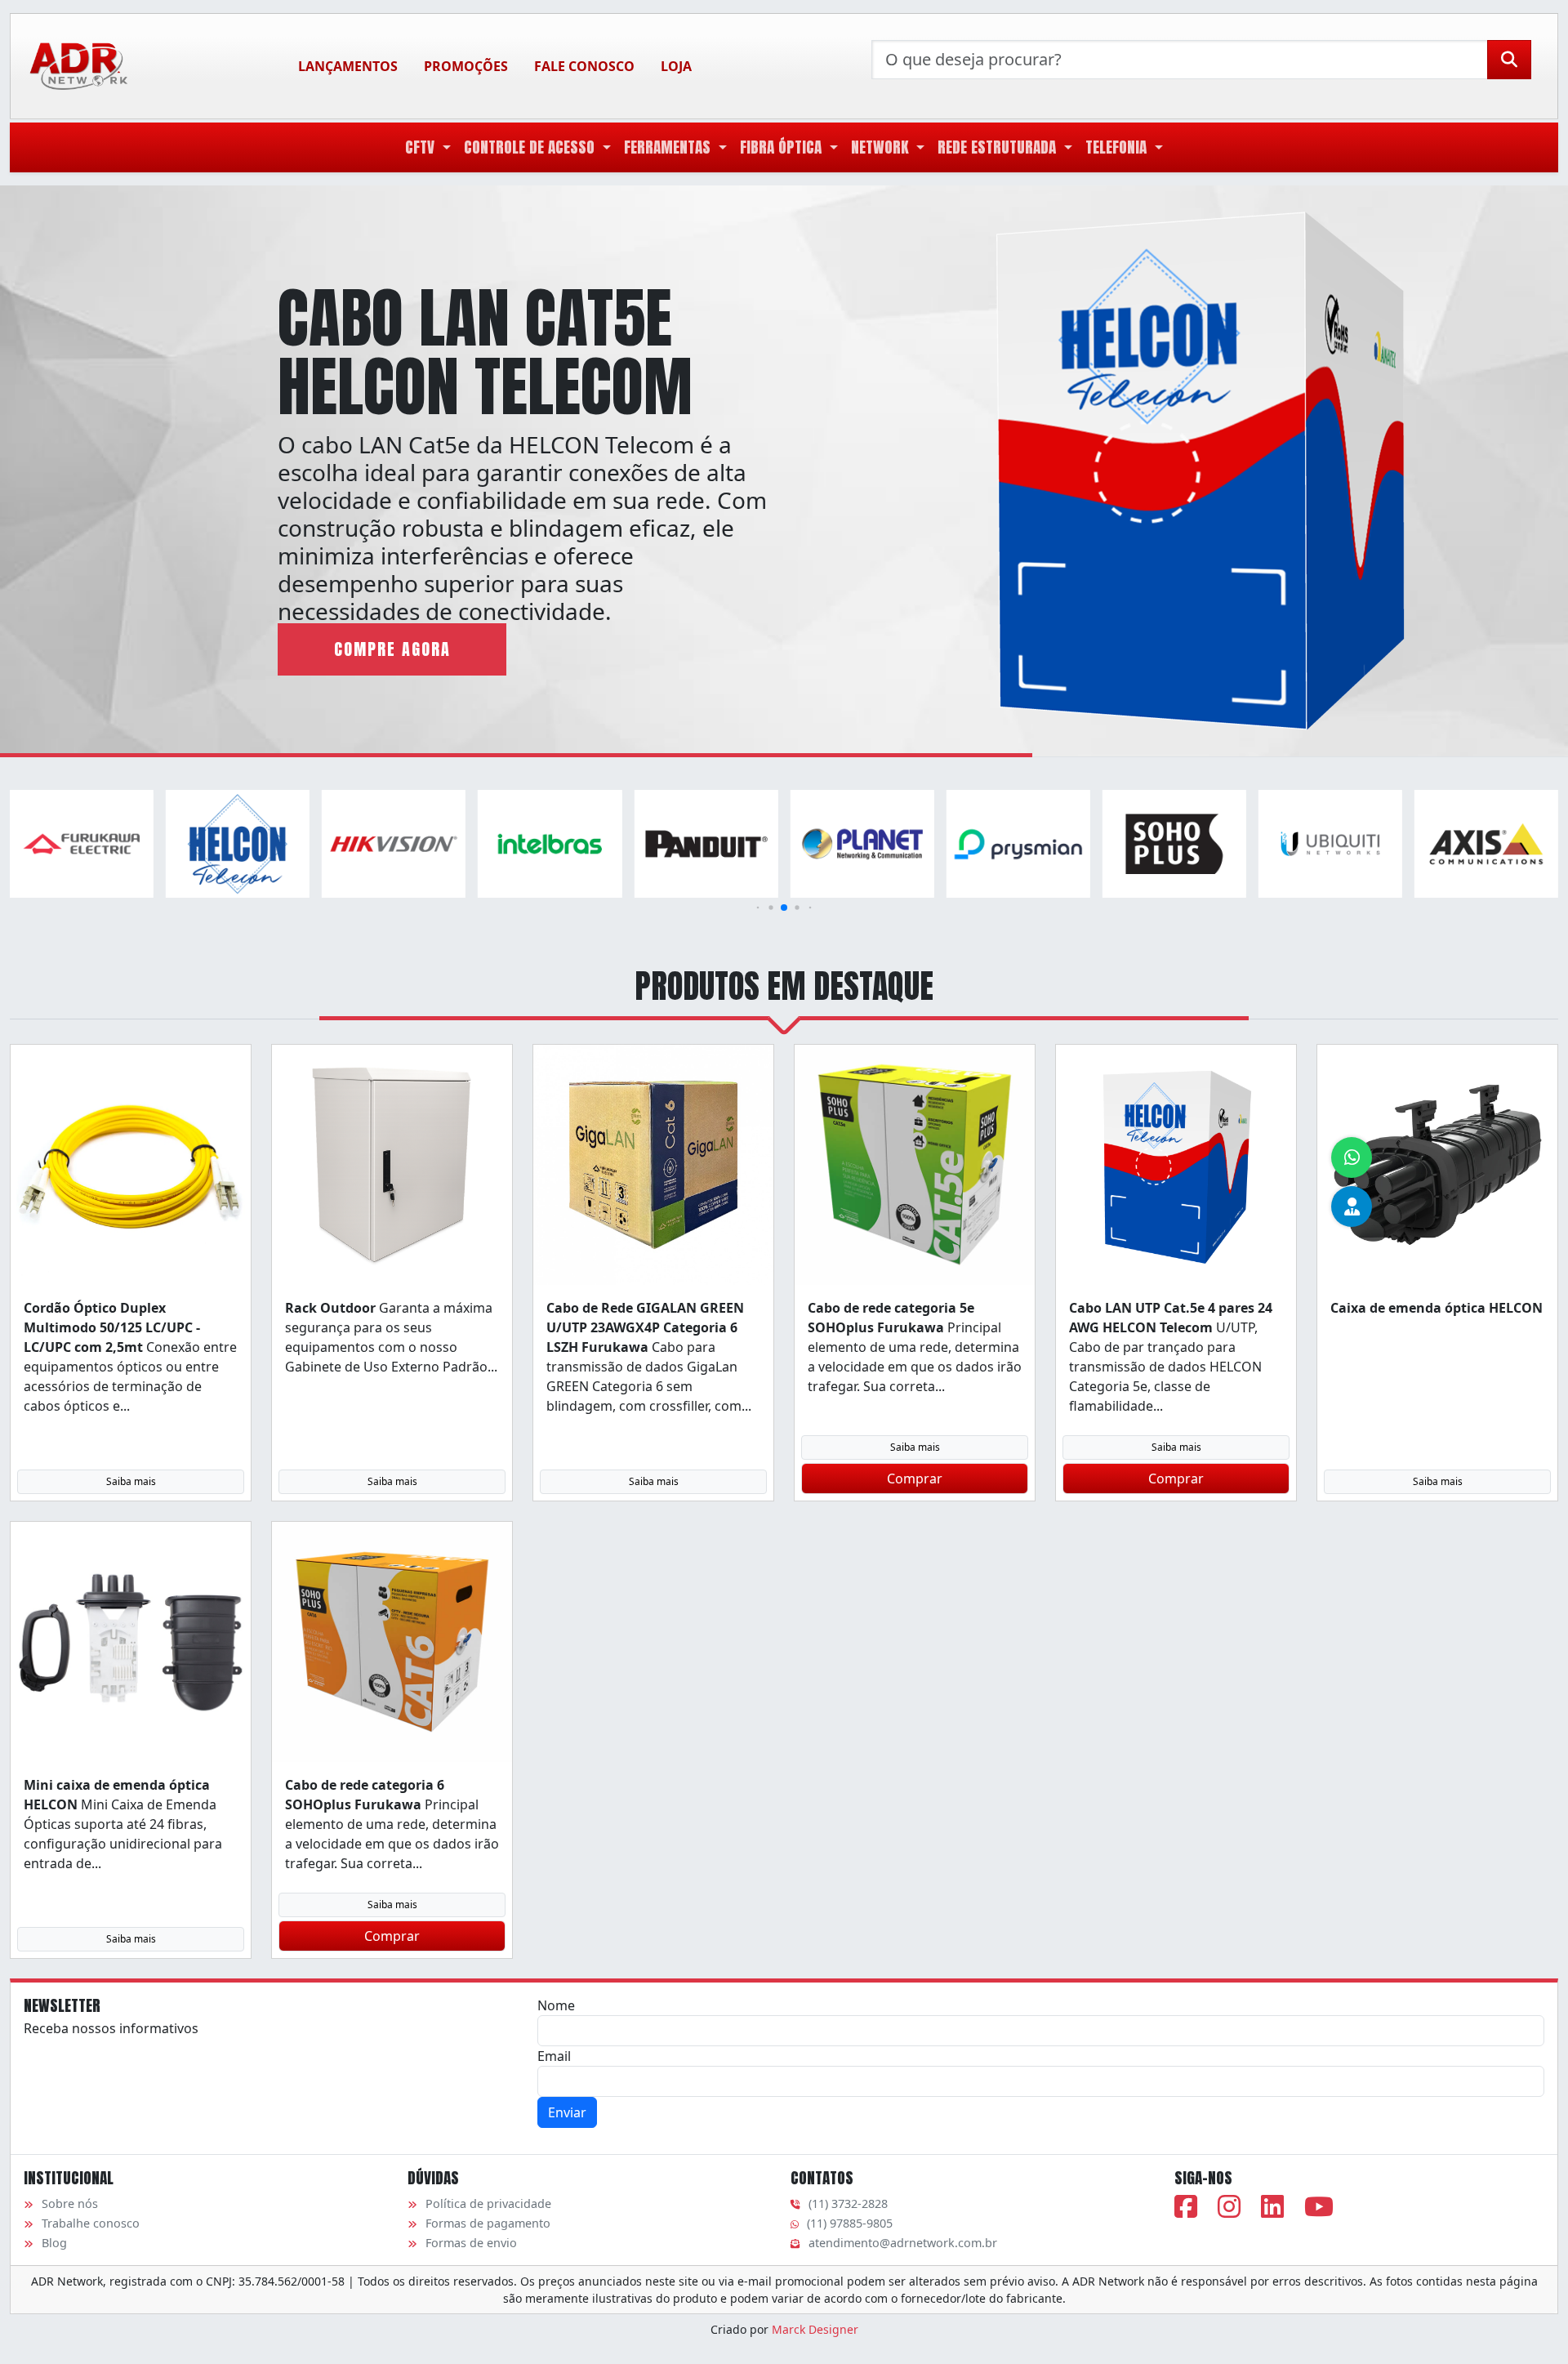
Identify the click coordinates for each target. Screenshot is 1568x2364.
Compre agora (392, 649)
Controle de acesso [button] (531, 147)
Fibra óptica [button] (783, 147)
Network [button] (882, 147)
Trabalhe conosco (91, 2223)
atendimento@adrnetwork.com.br (903, 2243)
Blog (54, 2243)
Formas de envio (471, 2243)
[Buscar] (1509, 60)
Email (554, 2056)
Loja (676, 66)
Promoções (466, 66)
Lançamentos (348, 66)
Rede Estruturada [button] (999, 147)
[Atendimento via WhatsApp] (1352, 1157)
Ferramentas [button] (669, 147)
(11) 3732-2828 (848, 2203)
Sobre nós (70, 2203)
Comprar (915, 1479)
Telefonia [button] (1118, 147)
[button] (758, 908)
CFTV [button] (422, 147)
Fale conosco (584, 66)
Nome (556, 2005)
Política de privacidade (488, 2203)
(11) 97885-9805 (850, 2223)
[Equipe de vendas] (1352, 1207)
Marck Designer (815, 2329)
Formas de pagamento (488, 2223)
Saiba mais (131, 1481)
